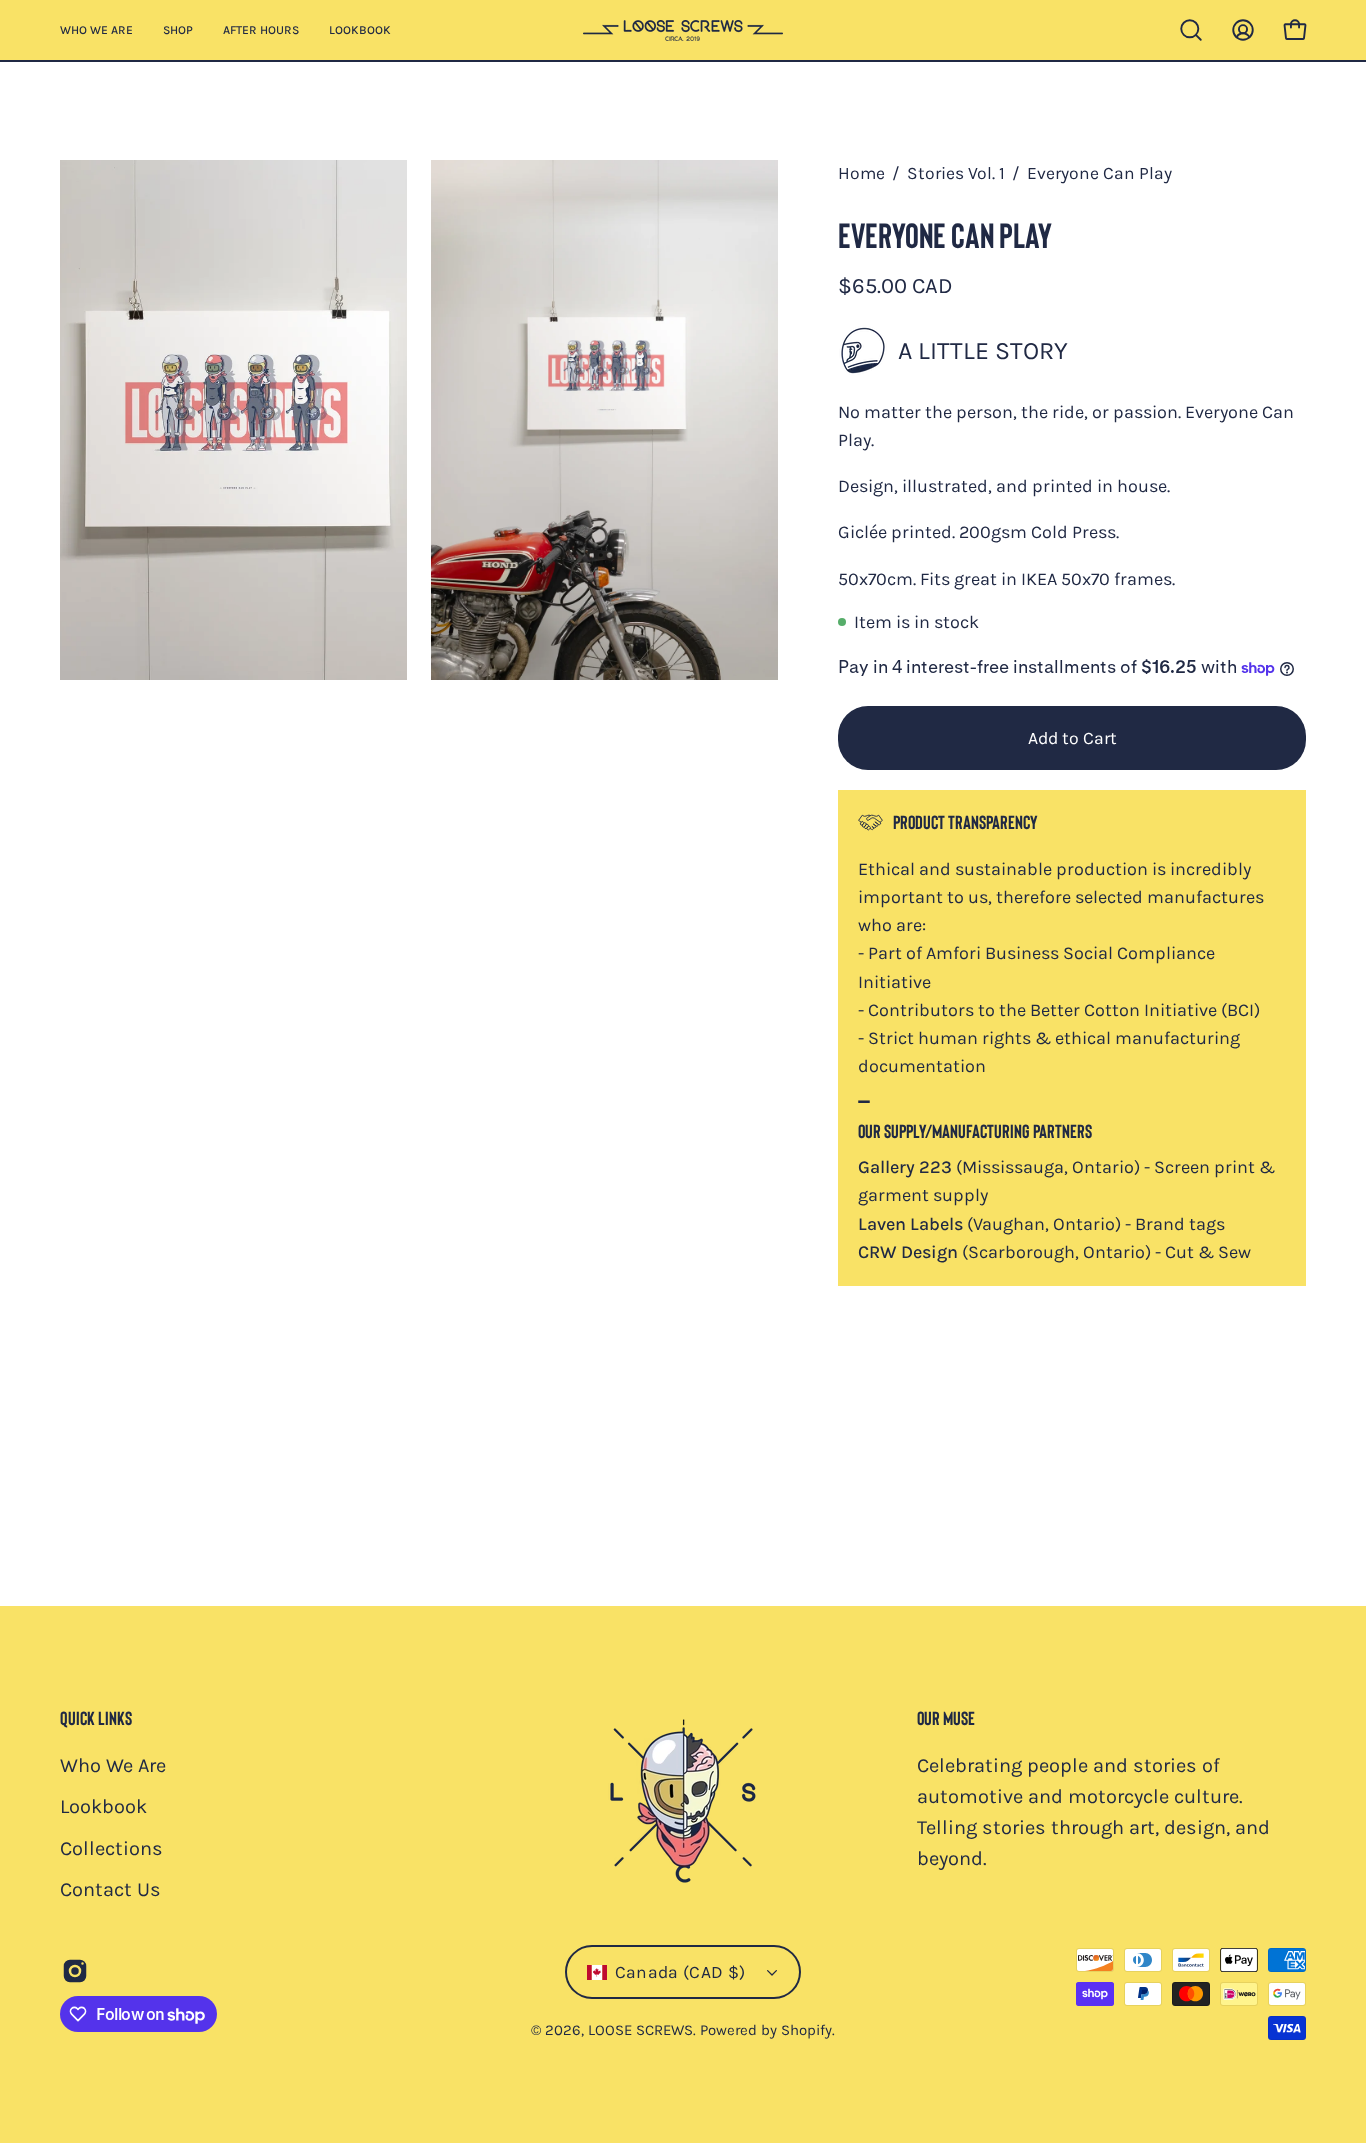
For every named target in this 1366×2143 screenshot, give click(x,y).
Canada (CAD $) (680, 1972)
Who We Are (113, 1765)
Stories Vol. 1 (956, 173)
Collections (111, 1848)
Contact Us (110, 1889)
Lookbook (103, 1806)
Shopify (806, 2031)
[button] (1191, 30)
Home (861, 173)
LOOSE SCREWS (640, 2031)
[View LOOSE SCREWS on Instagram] (75, 1971)
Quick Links (96, 1717)
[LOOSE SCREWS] (683, 30)
